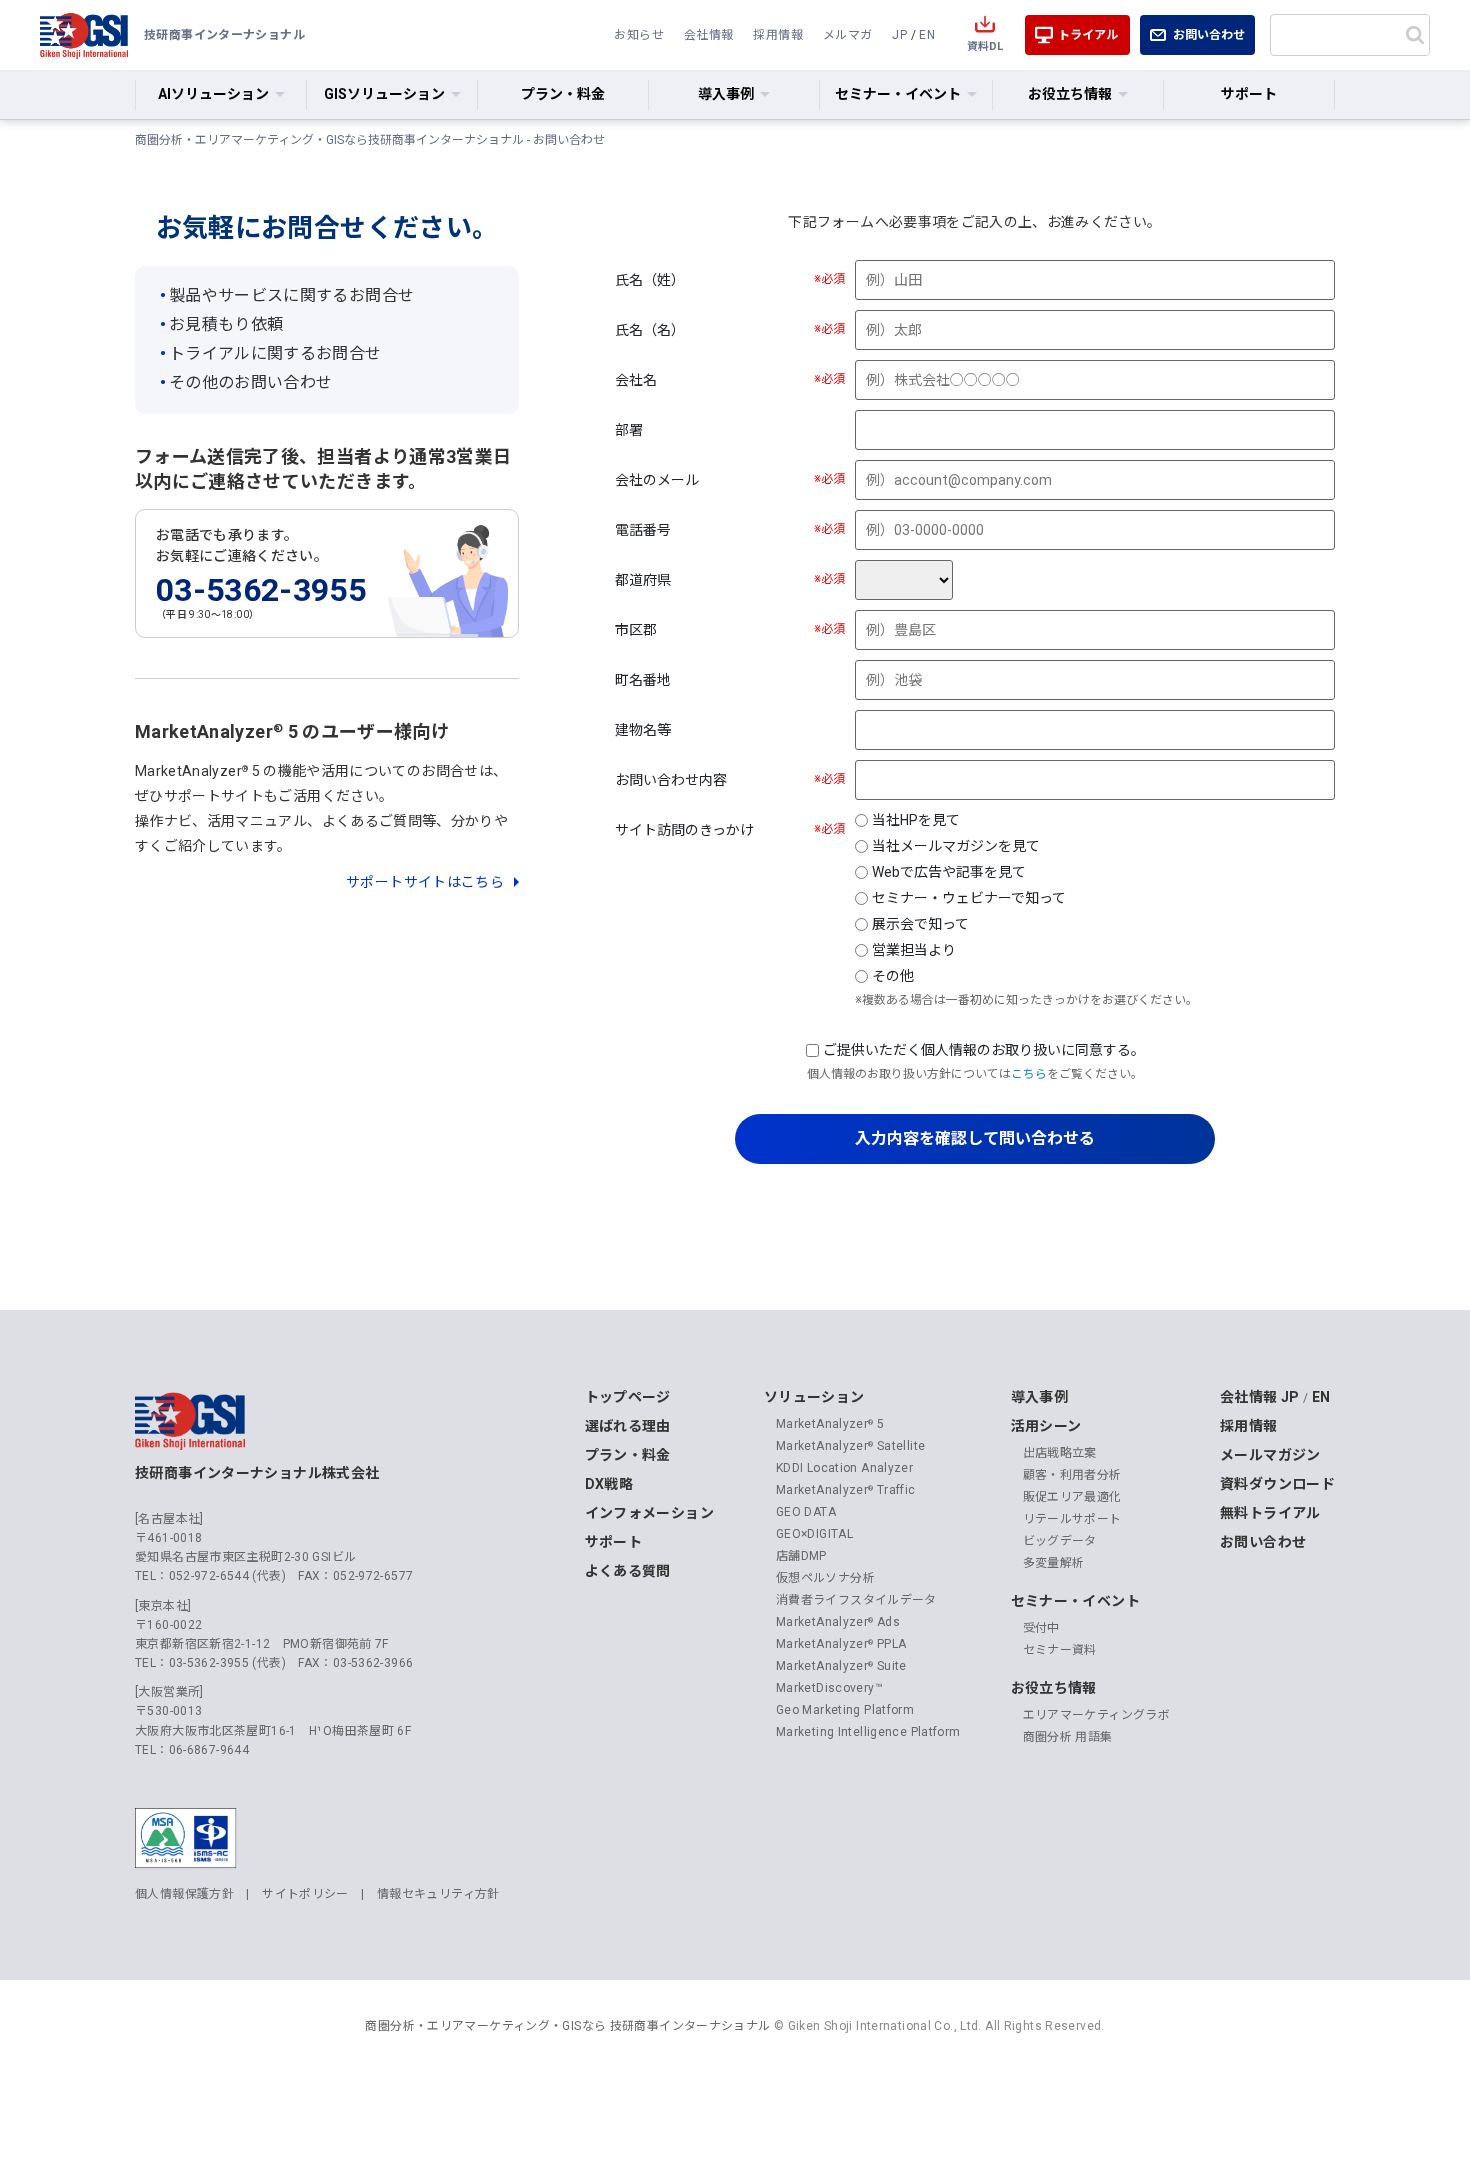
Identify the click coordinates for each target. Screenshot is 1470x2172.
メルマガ (848, 35)
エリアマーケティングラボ (1097, 1715)
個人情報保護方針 (184, 1894)
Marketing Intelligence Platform (868, 1732)
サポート (1249, 94)
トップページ (628, 1397)
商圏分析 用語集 (1068, 1737)
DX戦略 (609, 1484)
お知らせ (639, 35)
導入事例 (1040, 1397)
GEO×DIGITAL (814, 1534)
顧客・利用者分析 (1072, 1475)
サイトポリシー (305, 1894)
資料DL (985, 46)
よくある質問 (628, 1571)
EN (927, 35)
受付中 (1041, 1628)
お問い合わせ (1209, 35)
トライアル (1088, 35)
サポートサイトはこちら (425, 882)
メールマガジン (1270, 1455)
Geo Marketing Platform (845, 1710)
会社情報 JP (1260, 1397)
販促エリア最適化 (1072, 1497)
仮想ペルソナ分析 (825, 1578)
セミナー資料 (1060, 1650)
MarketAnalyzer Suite (841, 1666)
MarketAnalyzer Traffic (846, 1490)
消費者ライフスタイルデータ (856, 1600)
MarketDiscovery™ (829, 1688)
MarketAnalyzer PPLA (841, 1644)
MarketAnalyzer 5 (830, 1424)
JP (899, 35)
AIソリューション (213, 94)
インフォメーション (649, 1513)
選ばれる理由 (628, 1426)
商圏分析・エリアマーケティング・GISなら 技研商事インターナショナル (567, 2026)
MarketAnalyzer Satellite (850, 1446)
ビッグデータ (1060, 1541)
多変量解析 (1054, 1563)
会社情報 (709, 35)
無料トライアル (1270, 1513)
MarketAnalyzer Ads (838, 1622)
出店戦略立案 (1060, 1453)
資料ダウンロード (1277, 1484)
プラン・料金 (563, 94)
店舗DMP (801, 1556)
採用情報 (778, 35)
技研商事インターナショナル (84, 35)
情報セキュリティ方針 (438, 1894)
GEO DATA (806, 1512)
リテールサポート (1072, 1519)
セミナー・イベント (1075, 1601)
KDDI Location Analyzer (844, 1468)
